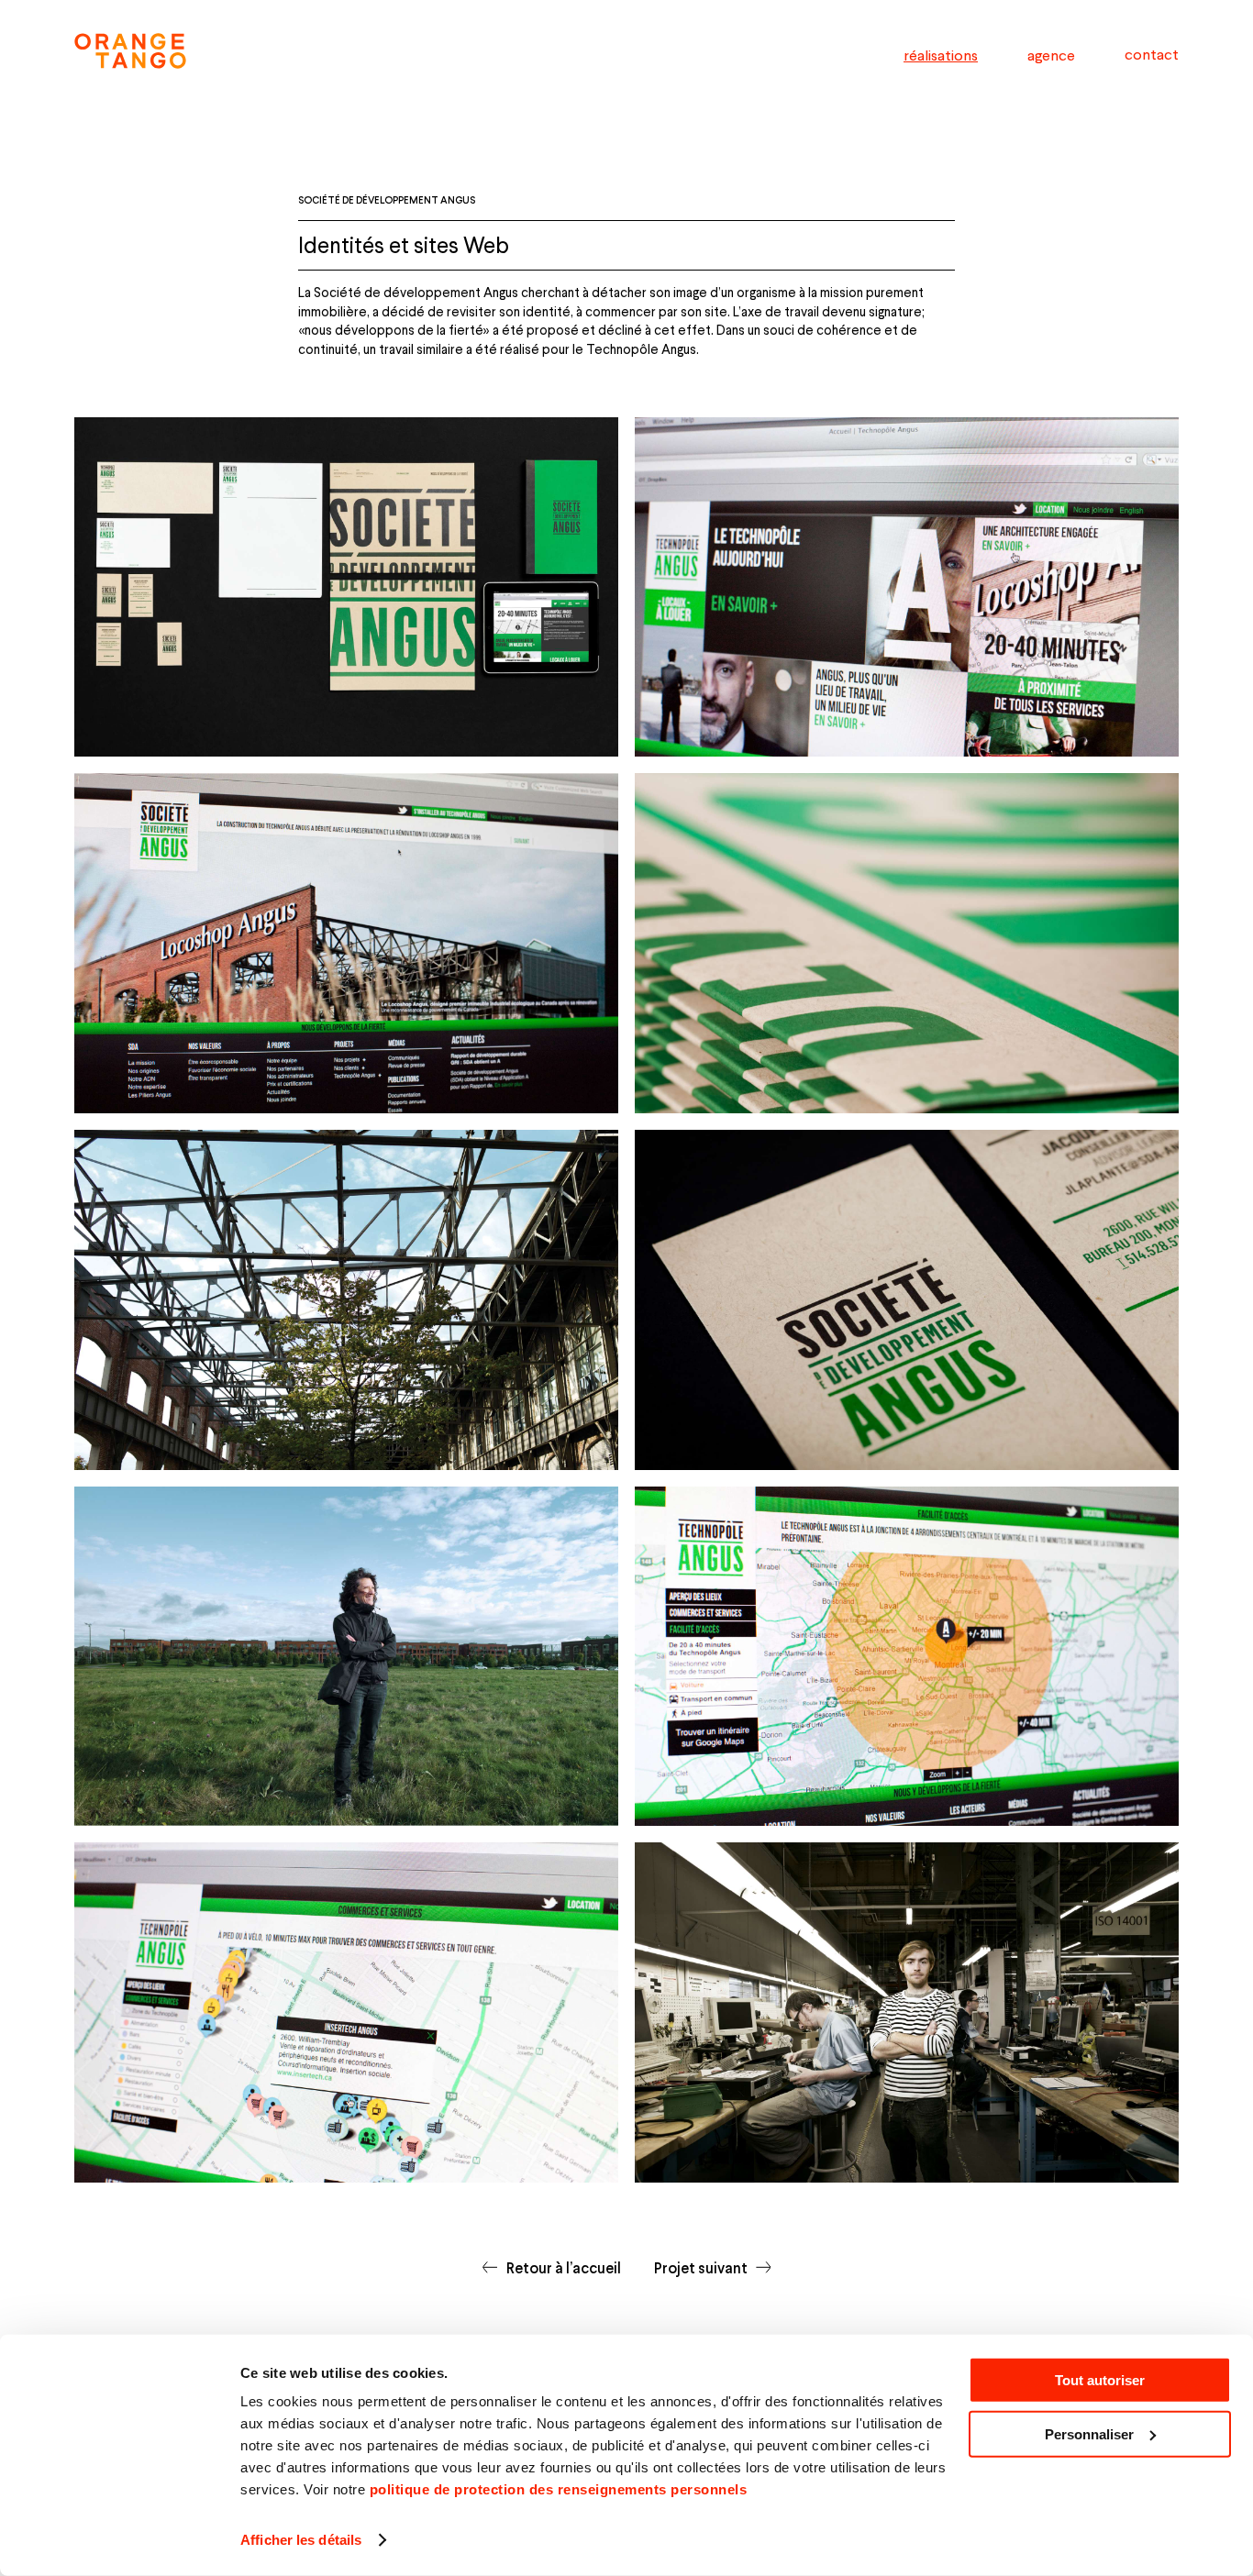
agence (1051, 55)
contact (1152, 54)
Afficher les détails (301, 2540)
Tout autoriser (1100, 2380)
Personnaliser (1089, 2434)
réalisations (941, 55)
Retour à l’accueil (563, 2267)
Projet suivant (701, 2267)
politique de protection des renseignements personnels (559, 2489)
